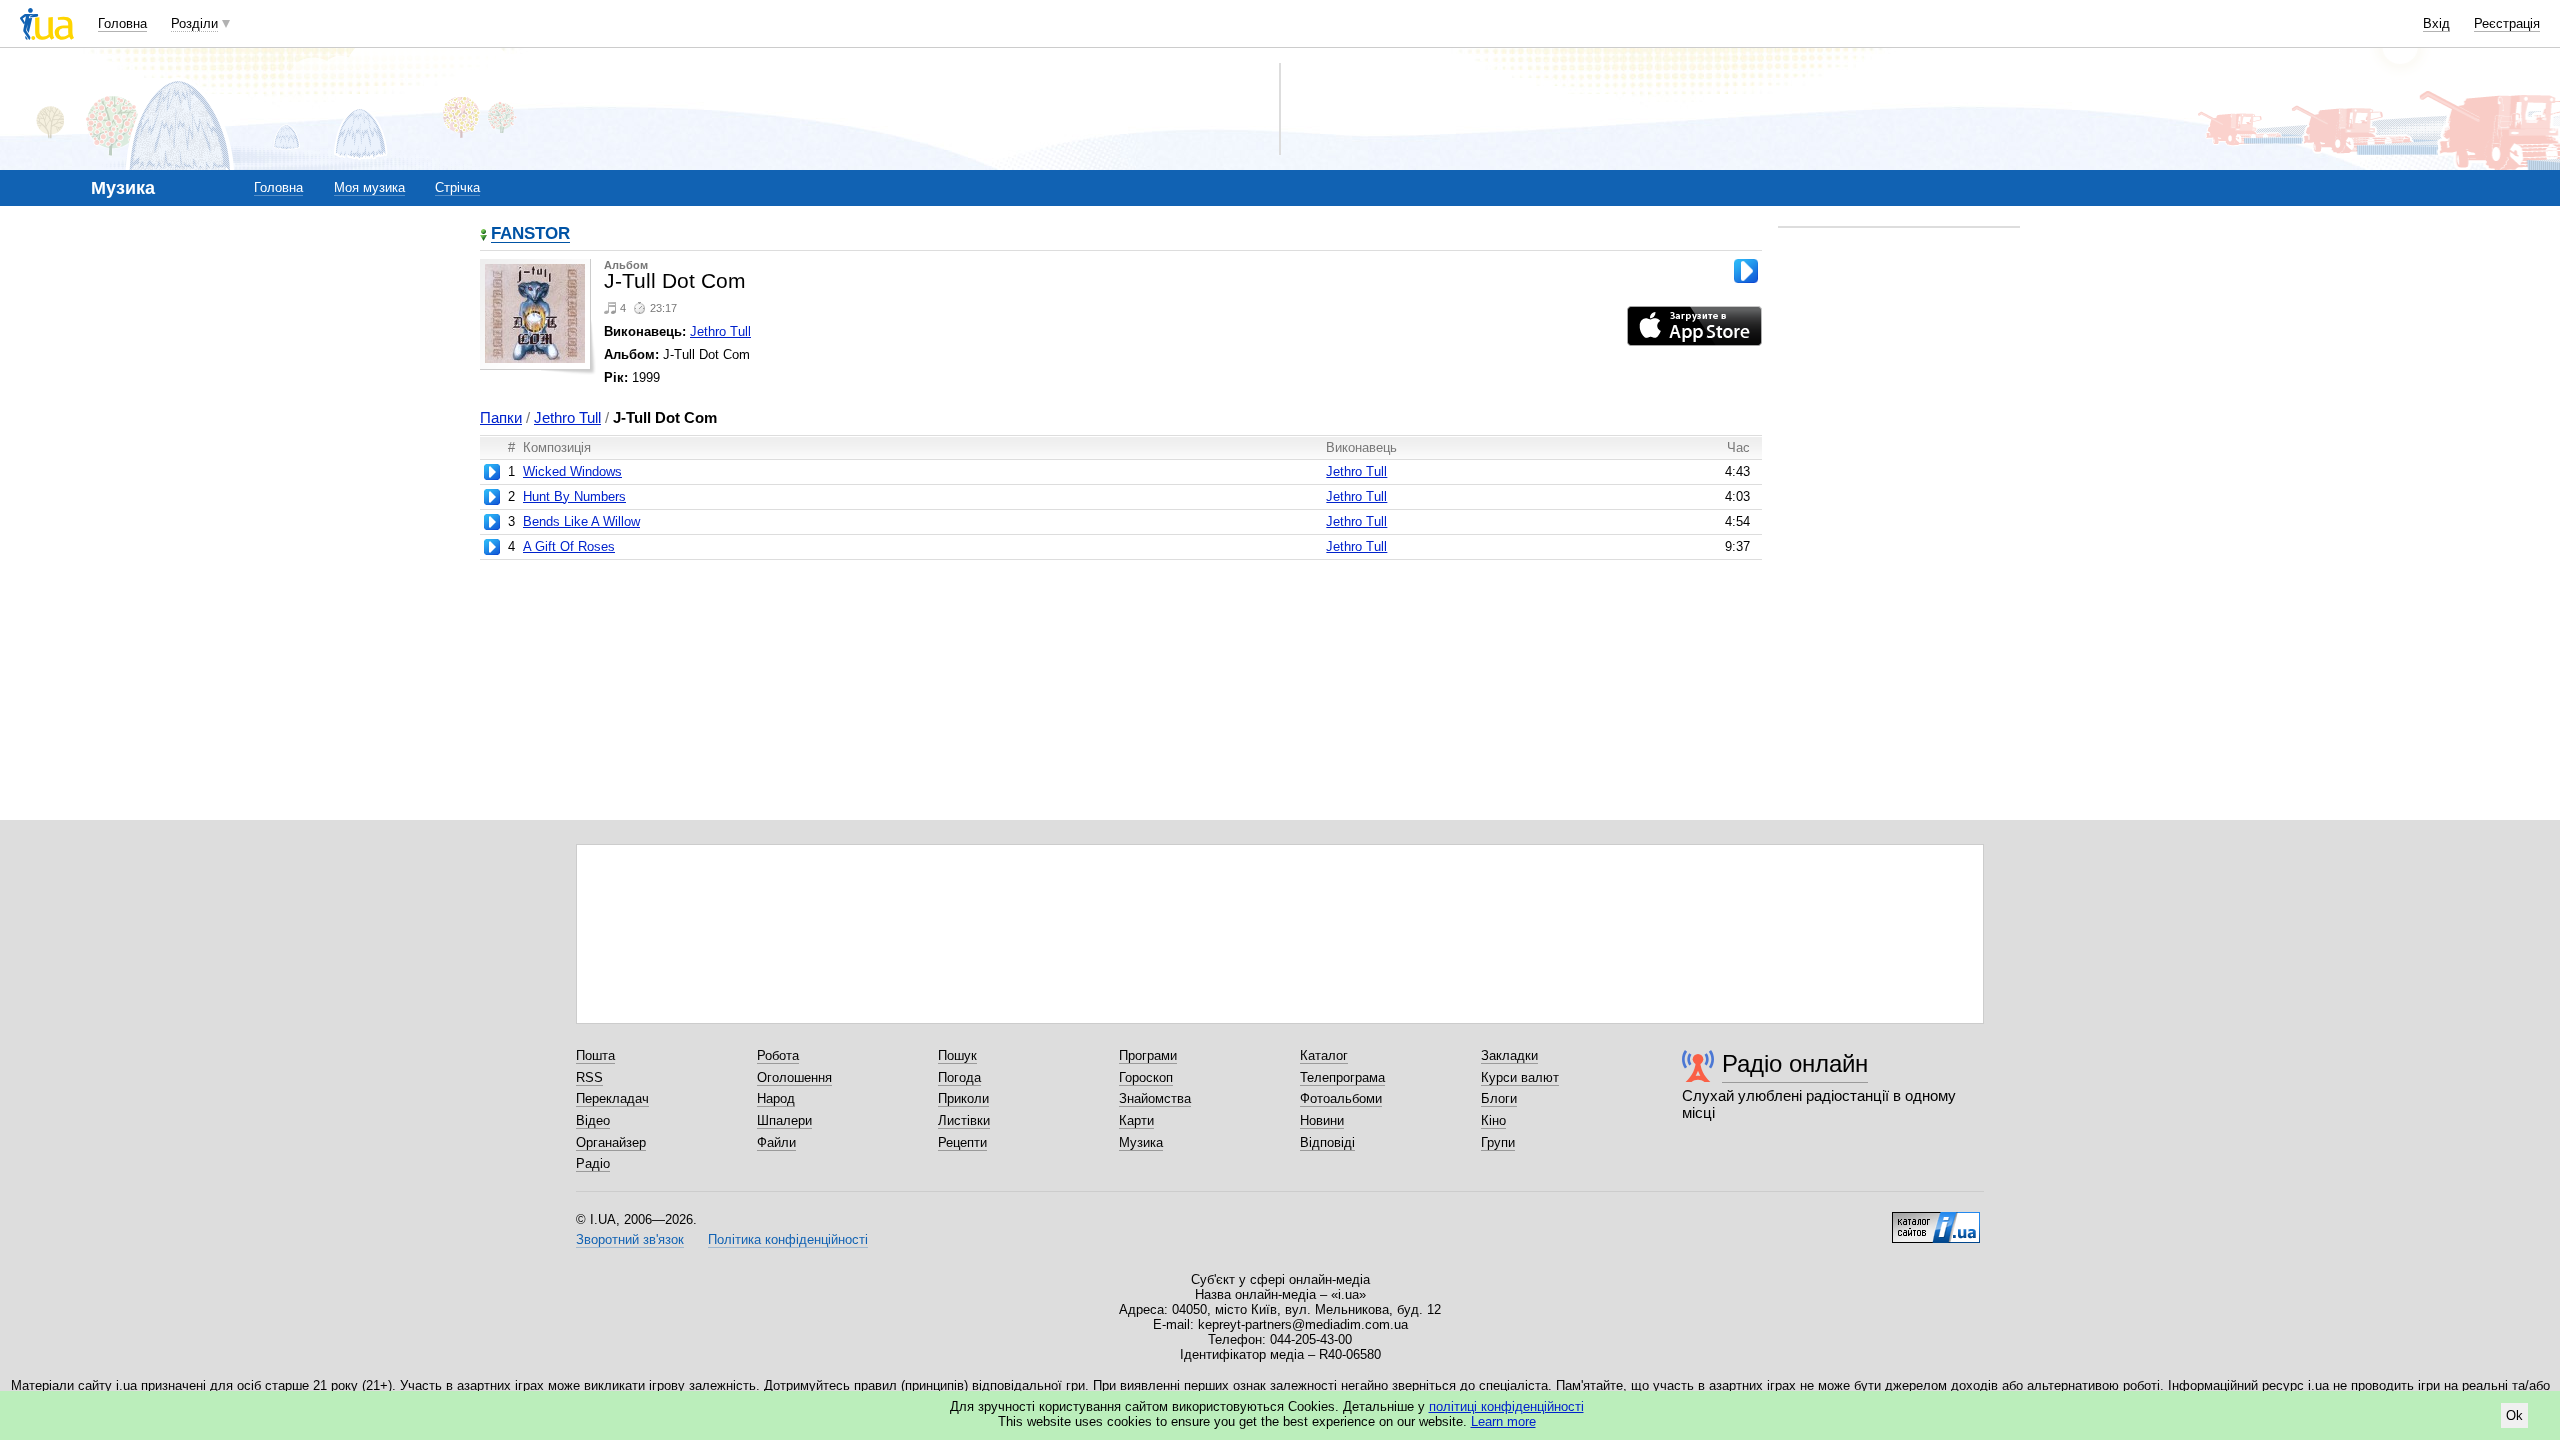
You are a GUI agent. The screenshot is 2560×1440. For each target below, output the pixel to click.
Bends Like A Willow (581, 521)
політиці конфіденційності (1506, 1406)
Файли (776, 1142)
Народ (776, 1098)
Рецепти (962, 1142)
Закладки (1509, 1055)
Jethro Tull (720, 331)
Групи (1498, 1142)
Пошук (957, 1055)
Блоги (1499, 1098)
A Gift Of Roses (569, 546)
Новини (1322, 1120)
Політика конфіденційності (788, 1239)
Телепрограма (1342, 1077)
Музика (1141, 1142)
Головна (122, 23)
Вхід (2436, 23)
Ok (2514, 1415)
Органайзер (611, 1142)
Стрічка (457, 187)
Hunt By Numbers (574, 496)
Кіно (1493, 1120)
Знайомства (1155, 1098)
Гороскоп (1146, 1077)
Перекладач (612, 1098)
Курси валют (1520, 1077)
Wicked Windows (572, 471)
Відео (593, 1120)
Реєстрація (2507, 23)
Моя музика (369, 187)
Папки (501, 417)
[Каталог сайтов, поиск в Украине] (1936, 1220)
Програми (1148, 1055)
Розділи (194, 23)
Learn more (1503, 1421)
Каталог (1324, 1055)
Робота (778, 1055)
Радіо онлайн (1795, 1063)
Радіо (593, 1163)
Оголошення (794, 1077)
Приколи (963, 1098)
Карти (1136, 1120)
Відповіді (1327, 1142)
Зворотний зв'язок (630, 1239)
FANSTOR (530, 234)
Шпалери (784, 1120)
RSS (589, 1077)
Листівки (964, 1120)
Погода (959, 1077)
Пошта (595, 1055)
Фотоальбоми (1341, 1098)
